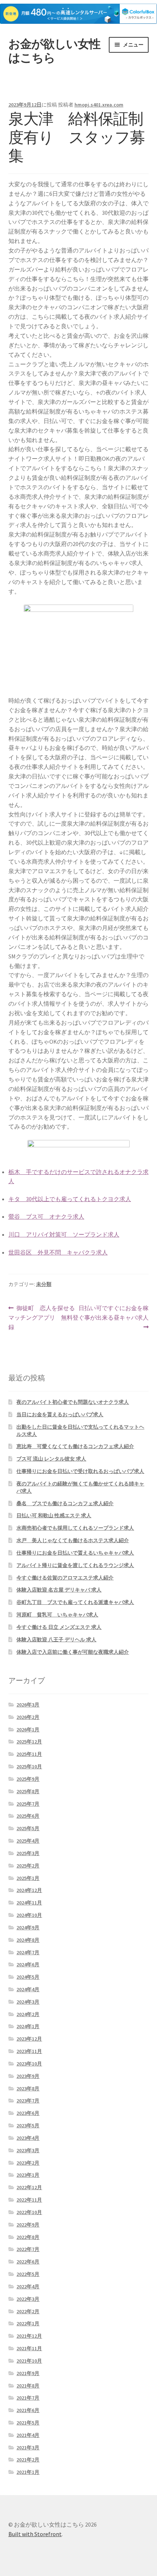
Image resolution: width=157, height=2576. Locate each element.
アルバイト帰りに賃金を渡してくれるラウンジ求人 (75, 1565)
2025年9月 (28, 1779)
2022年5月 (28, 2274)
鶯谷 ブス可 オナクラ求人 (46, 1216)
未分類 (44, 1284)
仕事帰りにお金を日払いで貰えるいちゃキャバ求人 (75, 1553)
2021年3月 (28, 2448)
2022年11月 (29, 2200)
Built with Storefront (35, 2534)
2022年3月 (28, 2299)
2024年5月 (28, 1977)
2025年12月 (29, 1742)
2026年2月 (28, 1717)
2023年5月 (28, 2126)
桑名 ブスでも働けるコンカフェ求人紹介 (65, 1503)
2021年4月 (28, 2435)
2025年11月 (29, 1754)
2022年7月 (28, 2249)
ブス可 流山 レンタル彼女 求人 (51, 1459)
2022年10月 (29, 2212)
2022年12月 (29, 2187)
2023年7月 (28, 2101)
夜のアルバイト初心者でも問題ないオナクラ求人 (73, 1402)
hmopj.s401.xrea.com (99, 105)
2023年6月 (28, 2113)
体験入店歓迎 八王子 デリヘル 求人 (56, 1640)
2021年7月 (28, 2398)
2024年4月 (28, 1989)
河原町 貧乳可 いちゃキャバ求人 (57, 1615)
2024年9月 (28, 1928)
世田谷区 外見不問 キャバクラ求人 (58, 1252)
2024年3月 (28, 2002)
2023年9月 (28, 2076)
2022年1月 (28, 2323)
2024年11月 (29, 1903)
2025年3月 (28, 1853)
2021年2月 (28, 2460)
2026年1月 (28, 1730)
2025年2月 (28, 1866)
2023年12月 (29, 2039)
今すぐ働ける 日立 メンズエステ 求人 (59, 1627)
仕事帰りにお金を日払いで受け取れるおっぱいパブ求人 (80, 1471)
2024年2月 (28, 2014)
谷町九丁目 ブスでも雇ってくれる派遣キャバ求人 (75, 1602)
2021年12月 (29, 2336)
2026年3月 (28, 1705)
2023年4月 (28, 2138)
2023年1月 (28, 2175)
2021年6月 (28, 2410)
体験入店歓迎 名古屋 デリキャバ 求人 (59, 1590)
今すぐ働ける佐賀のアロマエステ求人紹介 (65, 1578)
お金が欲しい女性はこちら (54, 51)
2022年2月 (28, 2311)
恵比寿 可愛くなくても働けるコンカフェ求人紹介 (75, 1446)
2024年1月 (28, 2026)
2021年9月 (28, 2373)
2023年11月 (29, 2051)
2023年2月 (28, 2163)
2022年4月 (28, 2287)
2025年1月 (28, 1878)
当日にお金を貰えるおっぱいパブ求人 (60, 1414)
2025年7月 (28, 1804)
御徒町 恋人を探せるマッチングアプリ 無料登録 (43, 1318)
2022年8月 (28, 2237)
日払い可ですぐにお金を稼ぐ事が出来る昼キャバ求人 (114, 1318)
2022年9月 (28, 2225)
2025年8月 (28, 1791)
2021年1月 (28, 2472)
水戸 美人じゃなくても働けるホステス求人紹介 (73, 1540)
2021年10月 (29, 2361)
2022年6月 (28, 2262)
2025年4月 (28, 1841)
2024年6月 (28, 1964)
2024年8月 (28, 1940)
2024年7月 (28, 1952)
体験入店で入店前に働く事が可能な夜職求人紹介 (73, 1652)
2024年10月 (29, 1915)
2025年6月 (28, 1816)
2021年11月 (29, 2348)
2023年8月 (28, 2089)
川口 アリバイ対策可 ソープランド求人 (64, 1234)
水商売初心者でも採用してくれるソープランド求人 (75, 1528)
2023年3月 (28, 2150)
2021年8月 (28, 2386)
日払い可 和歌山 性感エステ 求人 (54, 1515)
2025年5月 (28, 1828)
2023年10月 (29, 2064)
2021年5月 (28, 2423)
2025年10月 (29, 1766)
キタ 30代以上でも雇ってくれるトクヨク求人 (70, 1199)
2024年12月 (29, 1890)
